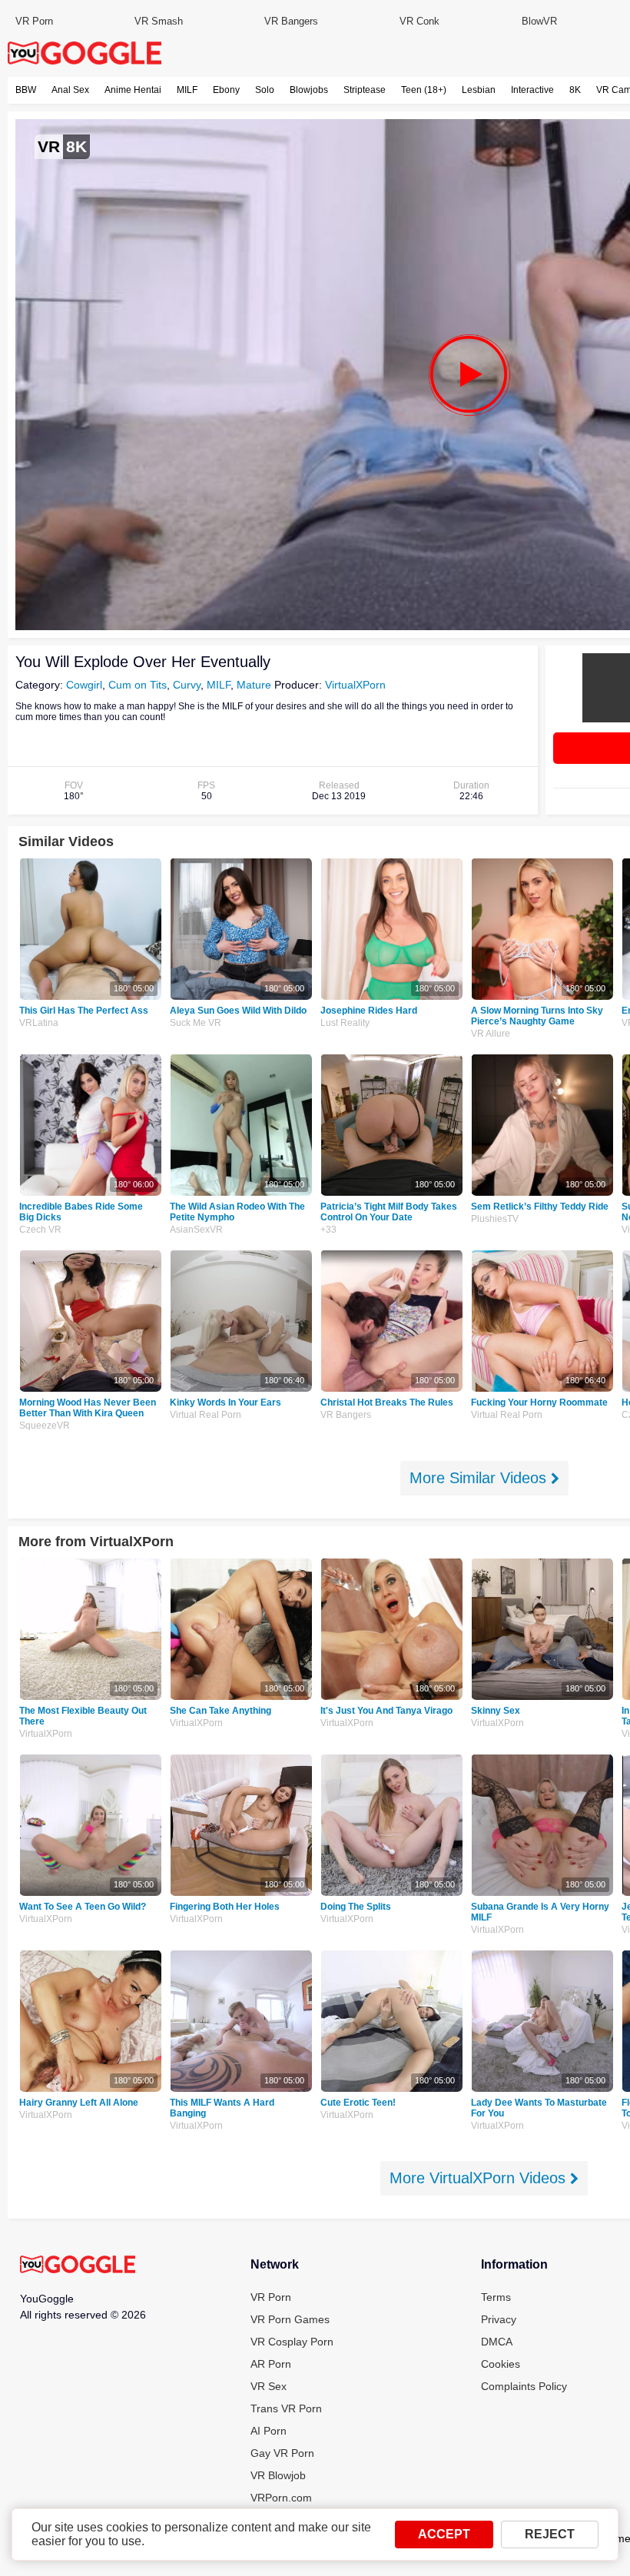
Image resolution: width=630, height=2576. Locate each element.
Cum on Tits (138, 685)
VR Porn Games (290, 2319)
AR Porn (271, 2364)
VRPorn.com (281, 2498)
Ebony (226, 90)
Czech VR (40, 1230)
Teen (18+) (424, 90)
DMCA (497, 2342)
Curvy (187, 685)
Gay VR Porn (282, 2453)
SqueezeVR (45, 1426)
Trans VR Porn (286, 2408)
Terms (496, 2297)
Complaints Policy (524, 2386)
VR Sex (269, 2386)
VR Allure (491, 1034)
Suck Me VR (196, 1023)
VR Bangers (291, 21)
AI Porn (269, 2431)
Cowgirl (84, 685)
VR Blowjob (278, 2475)
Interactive (532, 90)
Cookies (501, 2364)
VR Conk (419, 21)
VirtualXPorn (355, 685)
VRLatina (39, 1023)
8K (575, 90)
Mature (254, 685)
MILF (187, 90)
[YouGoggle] (78, 2266)
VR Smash (159, 21)
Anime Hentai (133, 90)
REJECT (550, 2534)
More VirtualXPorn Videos (480, 2178)
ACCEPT (444, 2534)
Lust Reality (345, 1023)
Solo (265, 90)
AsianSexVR (196, 1230)
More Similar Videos (480, 1478)
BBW (26, 90)
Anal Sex (70, 90)
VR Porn (34, 21)
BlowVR (539, 21)
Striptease (365, 90)
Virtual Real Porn (206, 1415)
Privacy (499, 2319)
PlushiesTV (495, 1219)
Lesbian (479, 90)
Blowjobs (309, 90)
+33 (328, 1230)
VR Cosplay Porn (292, 2342)
